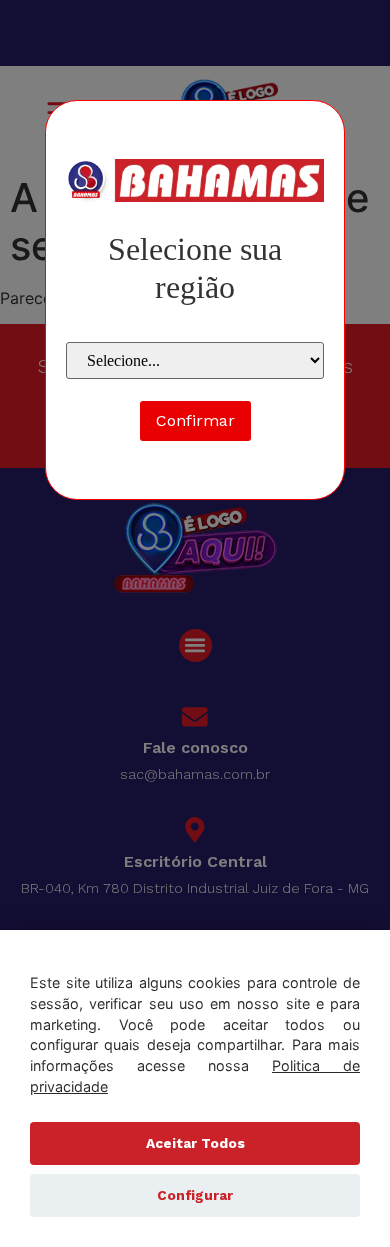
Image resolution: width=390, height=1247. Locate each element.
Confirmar (195, 420)
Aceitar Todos (195, 1143)
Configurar (195, 1195)
